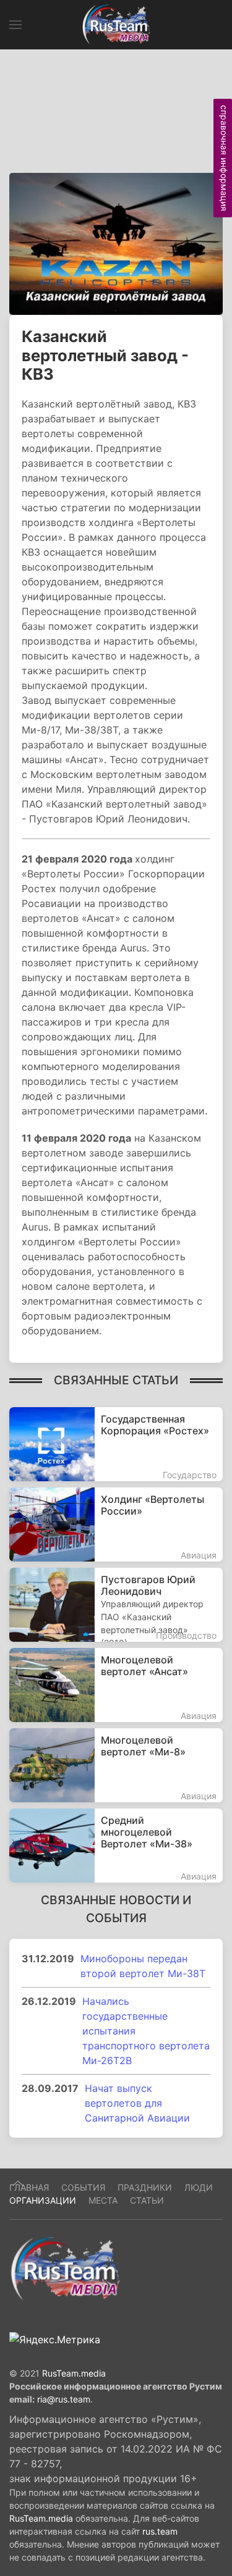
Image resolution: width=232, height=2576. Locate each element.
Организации (43, 2200)
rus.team (160, 2531)
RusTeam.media (74, 2373)
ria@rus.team (64, 2399)
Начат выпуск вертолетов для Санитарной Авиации (137, 2103)
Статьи (147, 2200)
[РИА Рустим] (65, 2268)
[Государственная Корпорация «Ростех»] (116, 1444)
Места (103, 2200)
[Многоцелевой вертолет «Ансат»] (116, 1685)
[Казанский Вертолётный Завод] (116, 243)
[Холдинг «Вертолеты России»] (116, 1524)
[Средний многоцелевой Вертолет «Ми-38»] (116, 1846)
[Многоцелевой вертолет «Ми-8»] (116, 1765)
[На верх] (18, 2183)
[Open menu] (15, 25)
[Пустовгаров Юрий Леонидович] (116, 1605)
